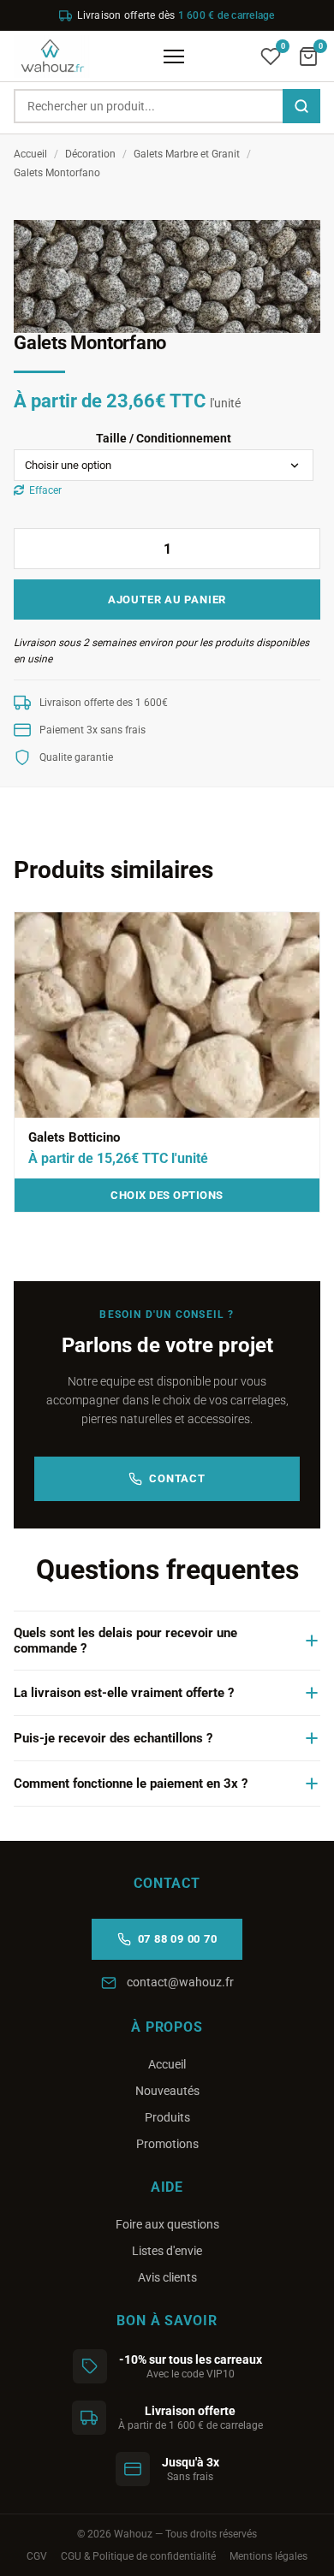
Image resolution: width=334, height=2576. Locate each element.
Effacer (45, 490)
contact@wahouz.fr (180, 1982)
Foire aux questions (167, 2224)
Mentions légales (268, 2556)
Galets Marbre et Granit (187, 154)
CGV (37, 2556)
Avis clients (167, 2277)
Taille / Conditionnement (164, 438)
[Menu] (174, 56)
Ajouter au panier (167, 599)
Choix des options (167, 1195)
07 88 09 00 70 (178, 1939)
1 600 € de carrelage (227, 15)
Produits (167, 2117)
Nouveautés (167, 2091)
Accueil (30, 154)
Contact (177, 1478)
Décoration (90, 154)
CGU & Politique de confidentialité (138, 2556)
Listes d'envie (167, 2251)
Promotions (167, 2144)
